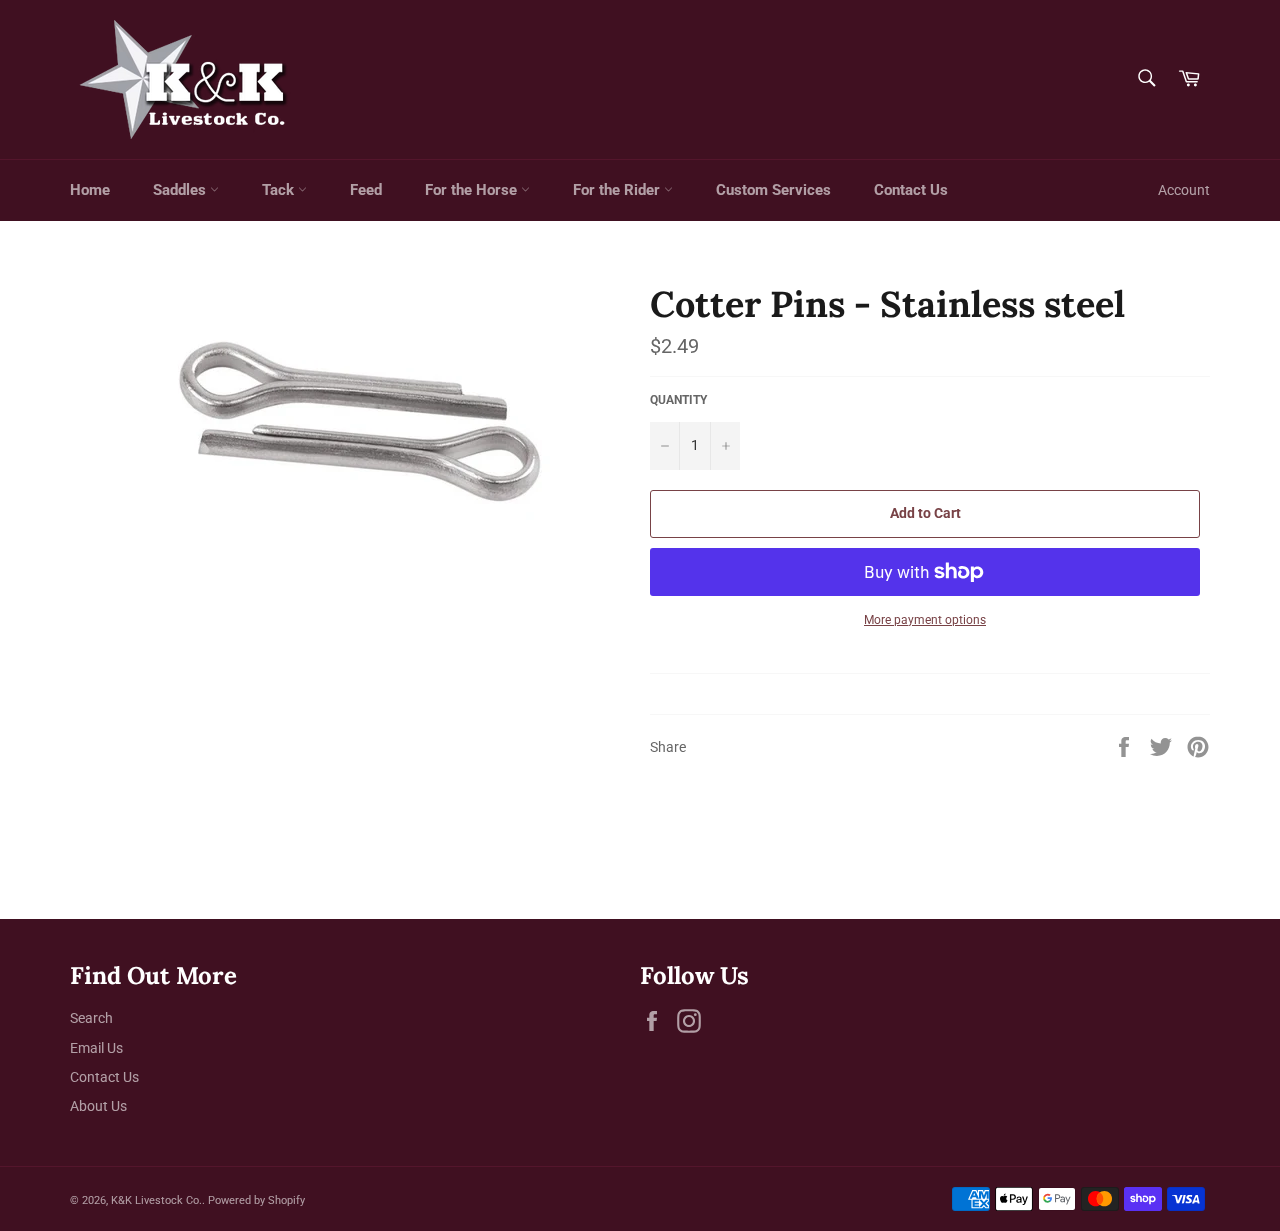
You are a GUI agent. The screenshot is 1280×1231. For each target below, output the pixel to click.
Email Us (96, 1048)
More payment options (925, 620)
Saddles (181, 190)
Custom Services (773, 190)
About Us (98, 1106)
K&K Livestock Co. (156, 1200)
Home (90, 190)
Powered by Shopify (256, 1200)
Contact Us (911, 190)
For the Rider (618, 190)
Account (1184, 190)
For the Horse (473, 190)
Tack (280, 190)
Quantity (678, 400)
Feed (366, 190)
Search (91, 1018)
